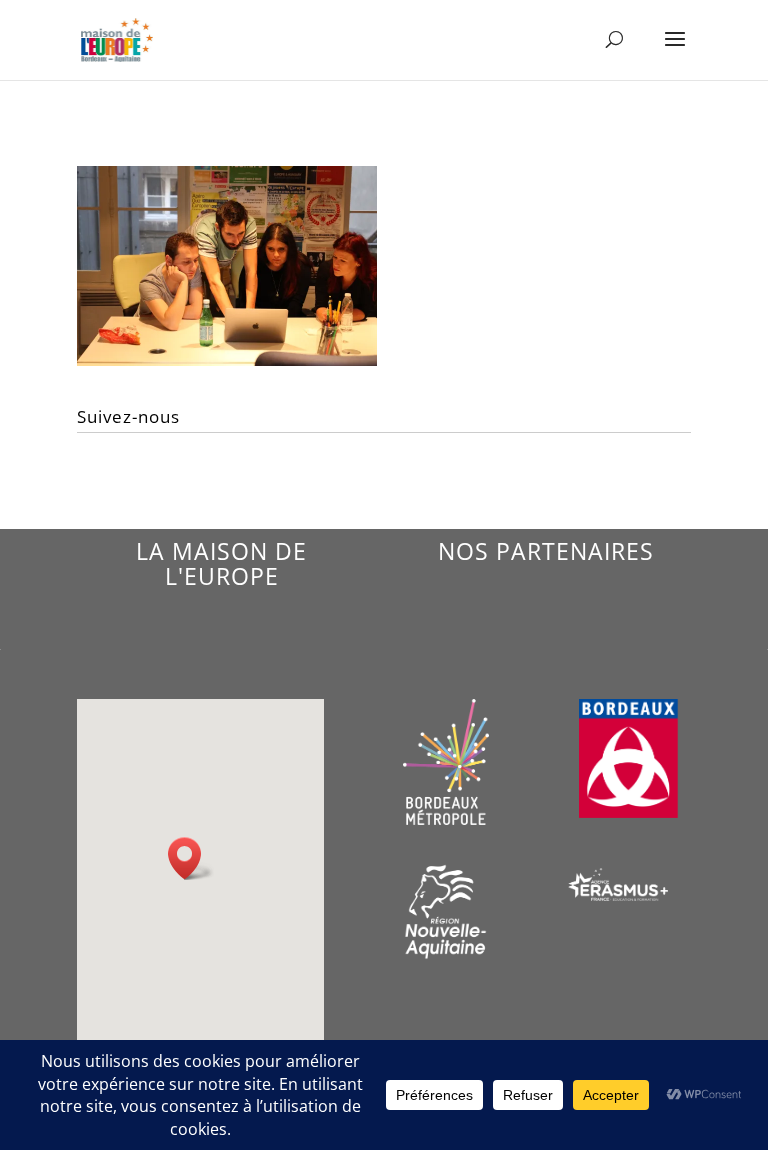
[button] (191, 858)
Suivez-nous (128, 416)
